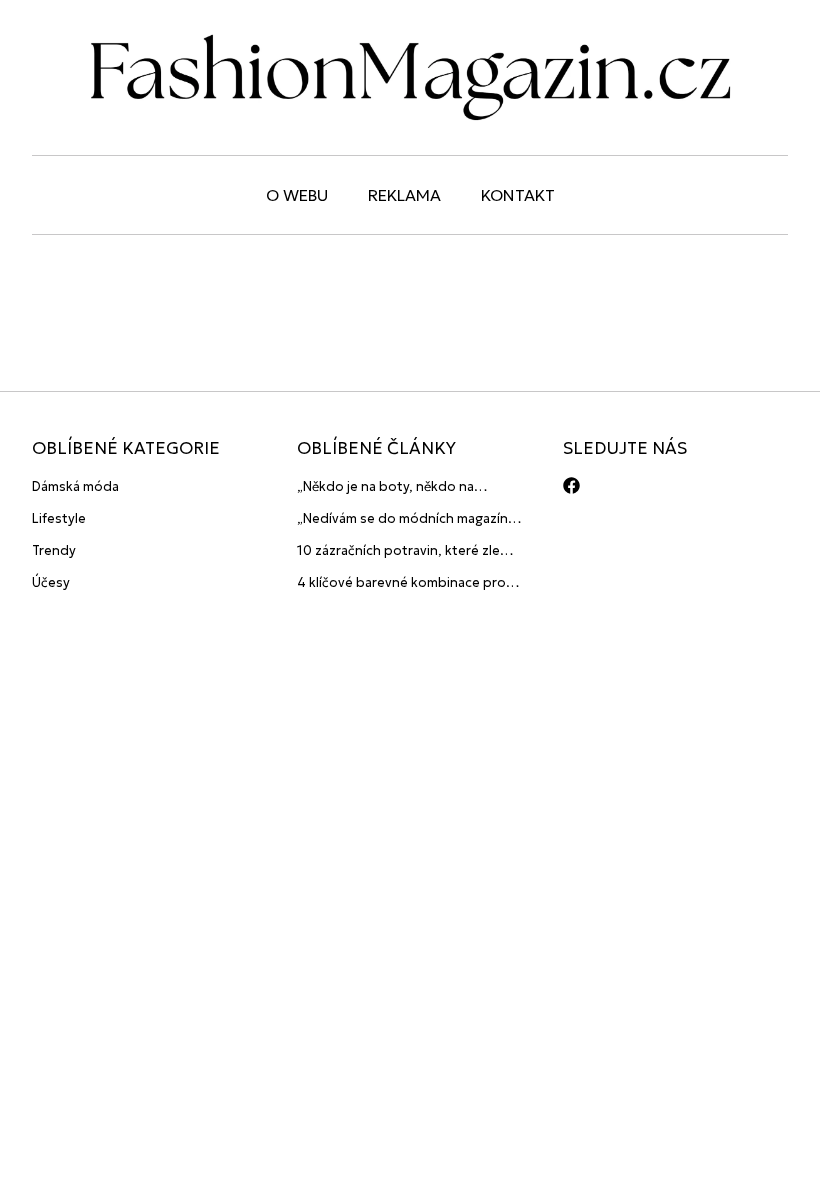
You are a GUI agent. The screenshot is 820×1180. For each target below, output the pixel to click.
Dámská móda (75, 486)
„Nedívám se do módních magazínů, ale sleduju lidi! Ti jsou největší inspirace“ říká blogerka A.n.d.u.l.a (408, 519)
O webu (297, 195)
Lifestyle (59, 518)
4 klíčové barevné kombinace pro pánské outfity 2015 (401, 583)
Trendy (54, 550)
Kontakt (518, 195)
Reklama (404, 195)
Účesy (51, 582)
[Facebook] (571, 485)
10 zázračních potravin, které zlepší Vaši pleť (407, 551)
